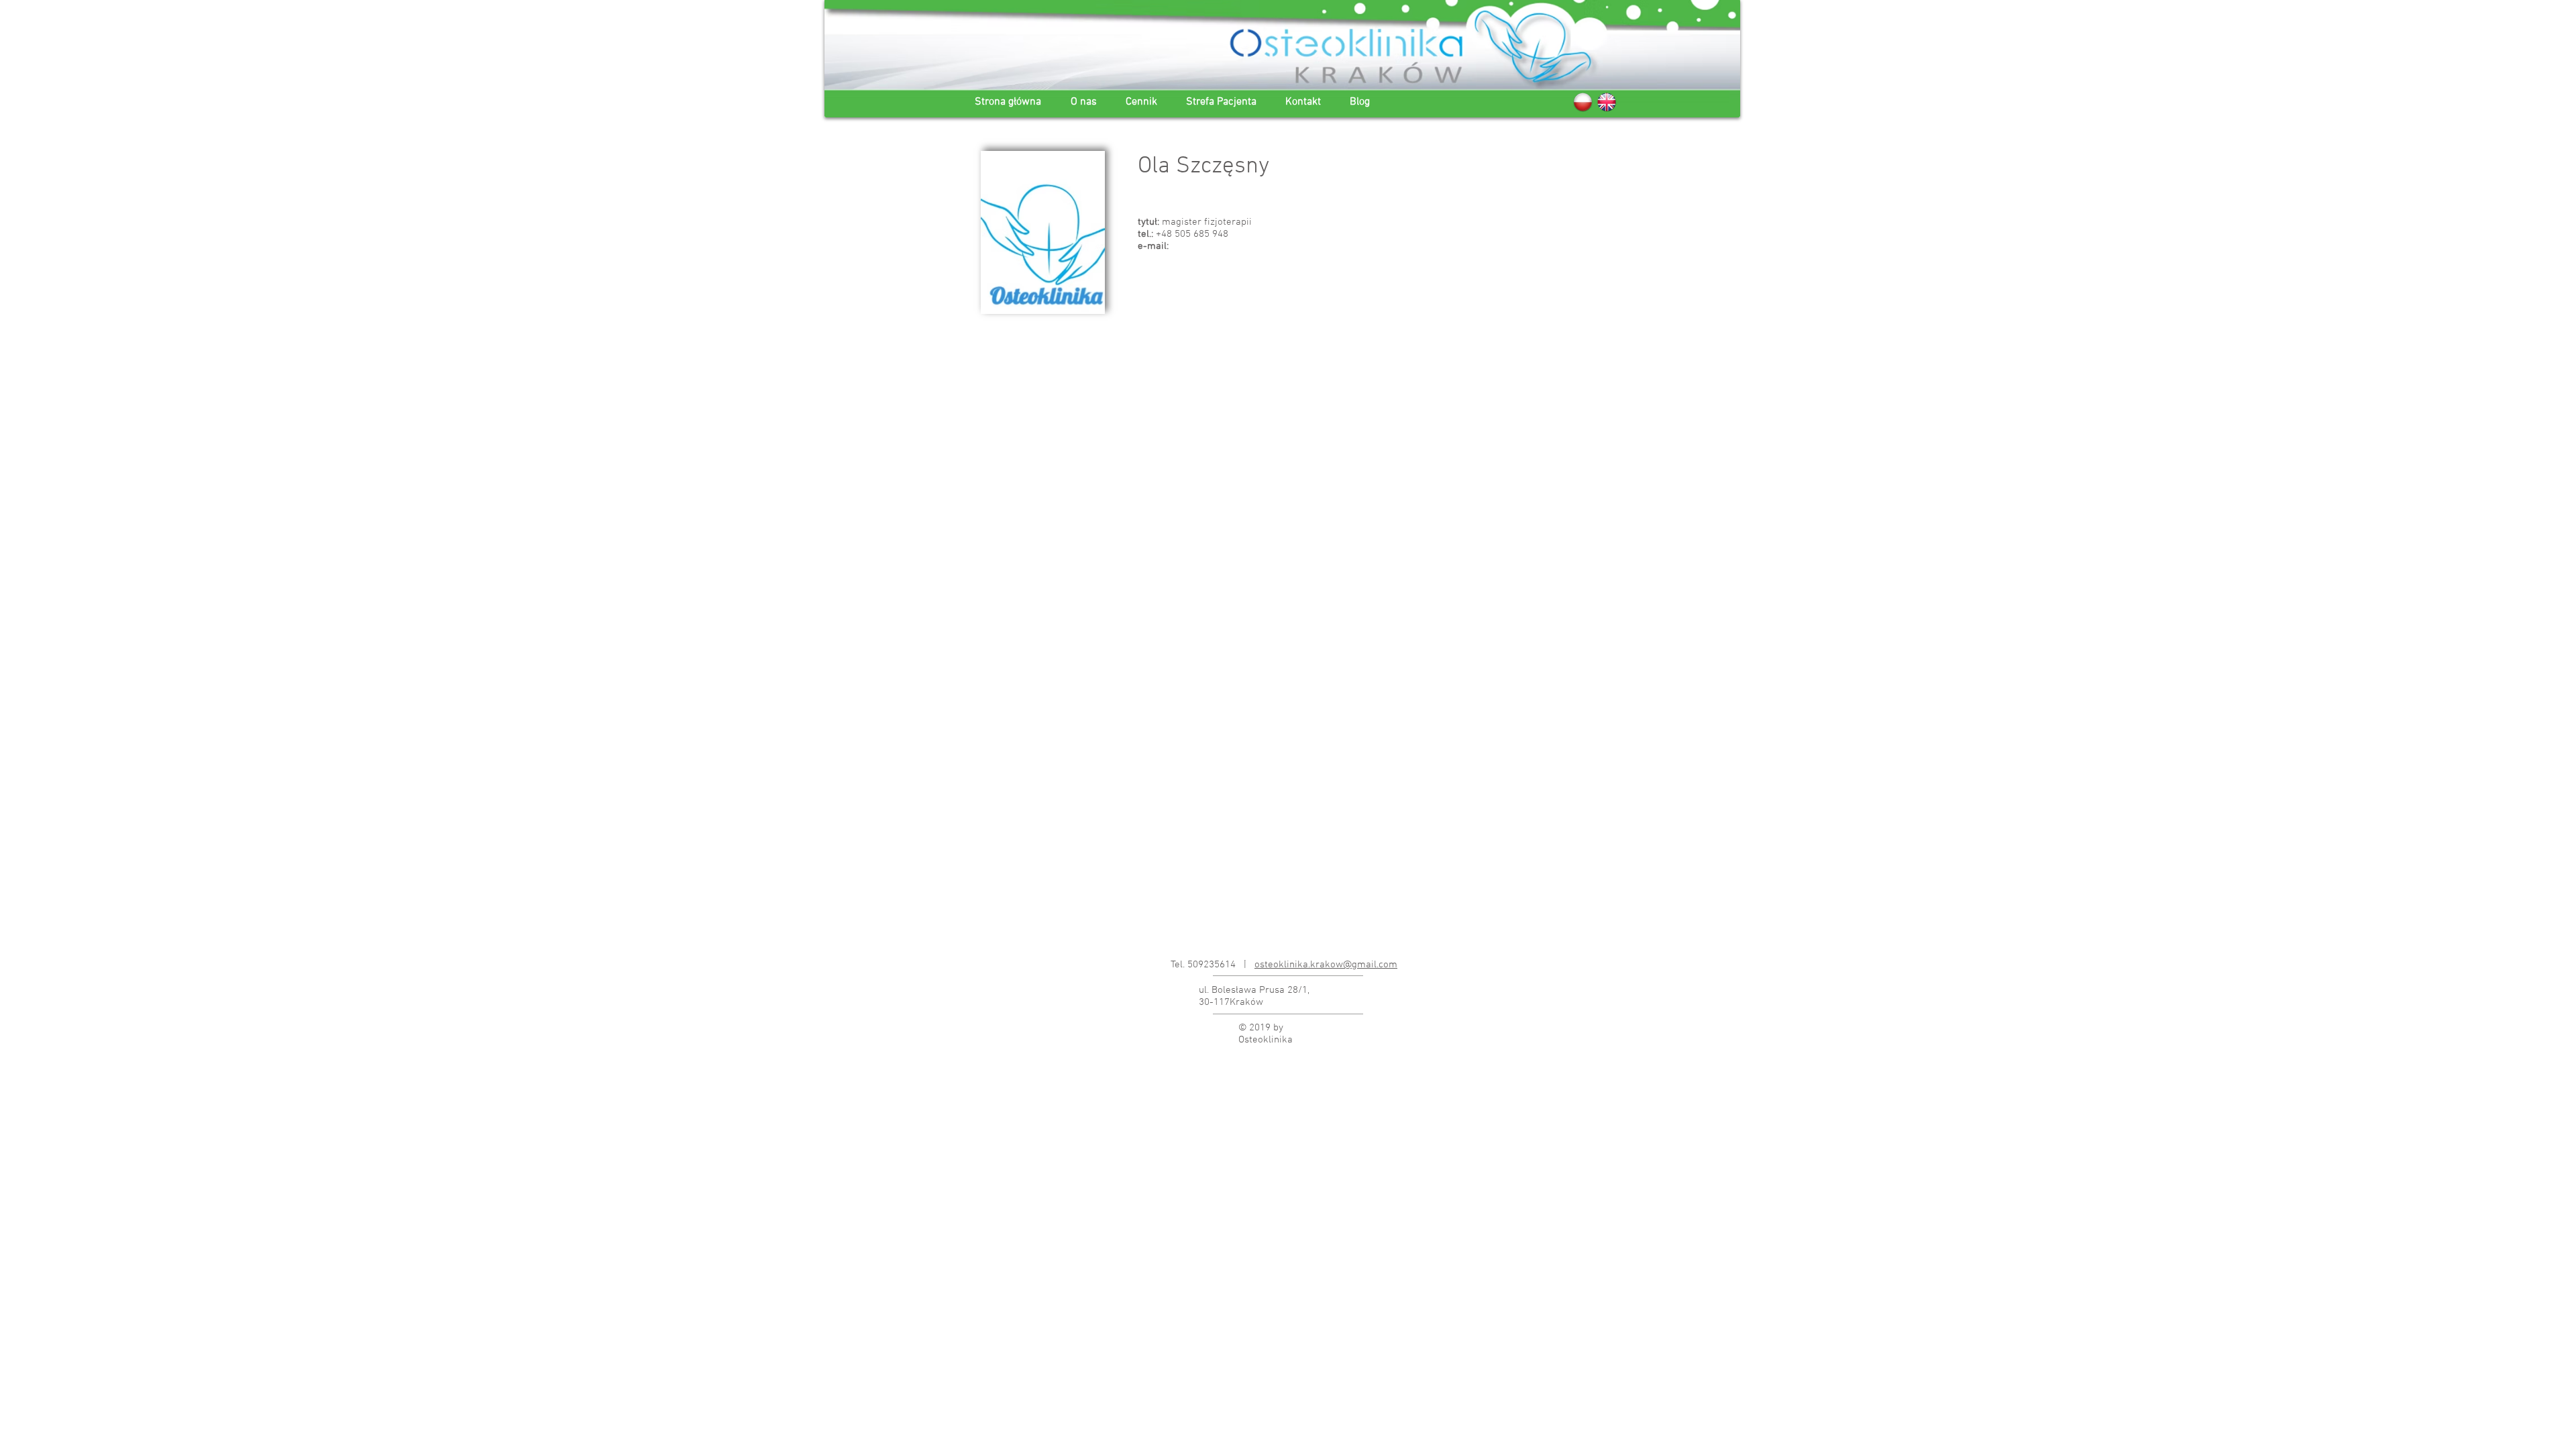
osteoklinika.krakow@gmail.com (1326, 965)
